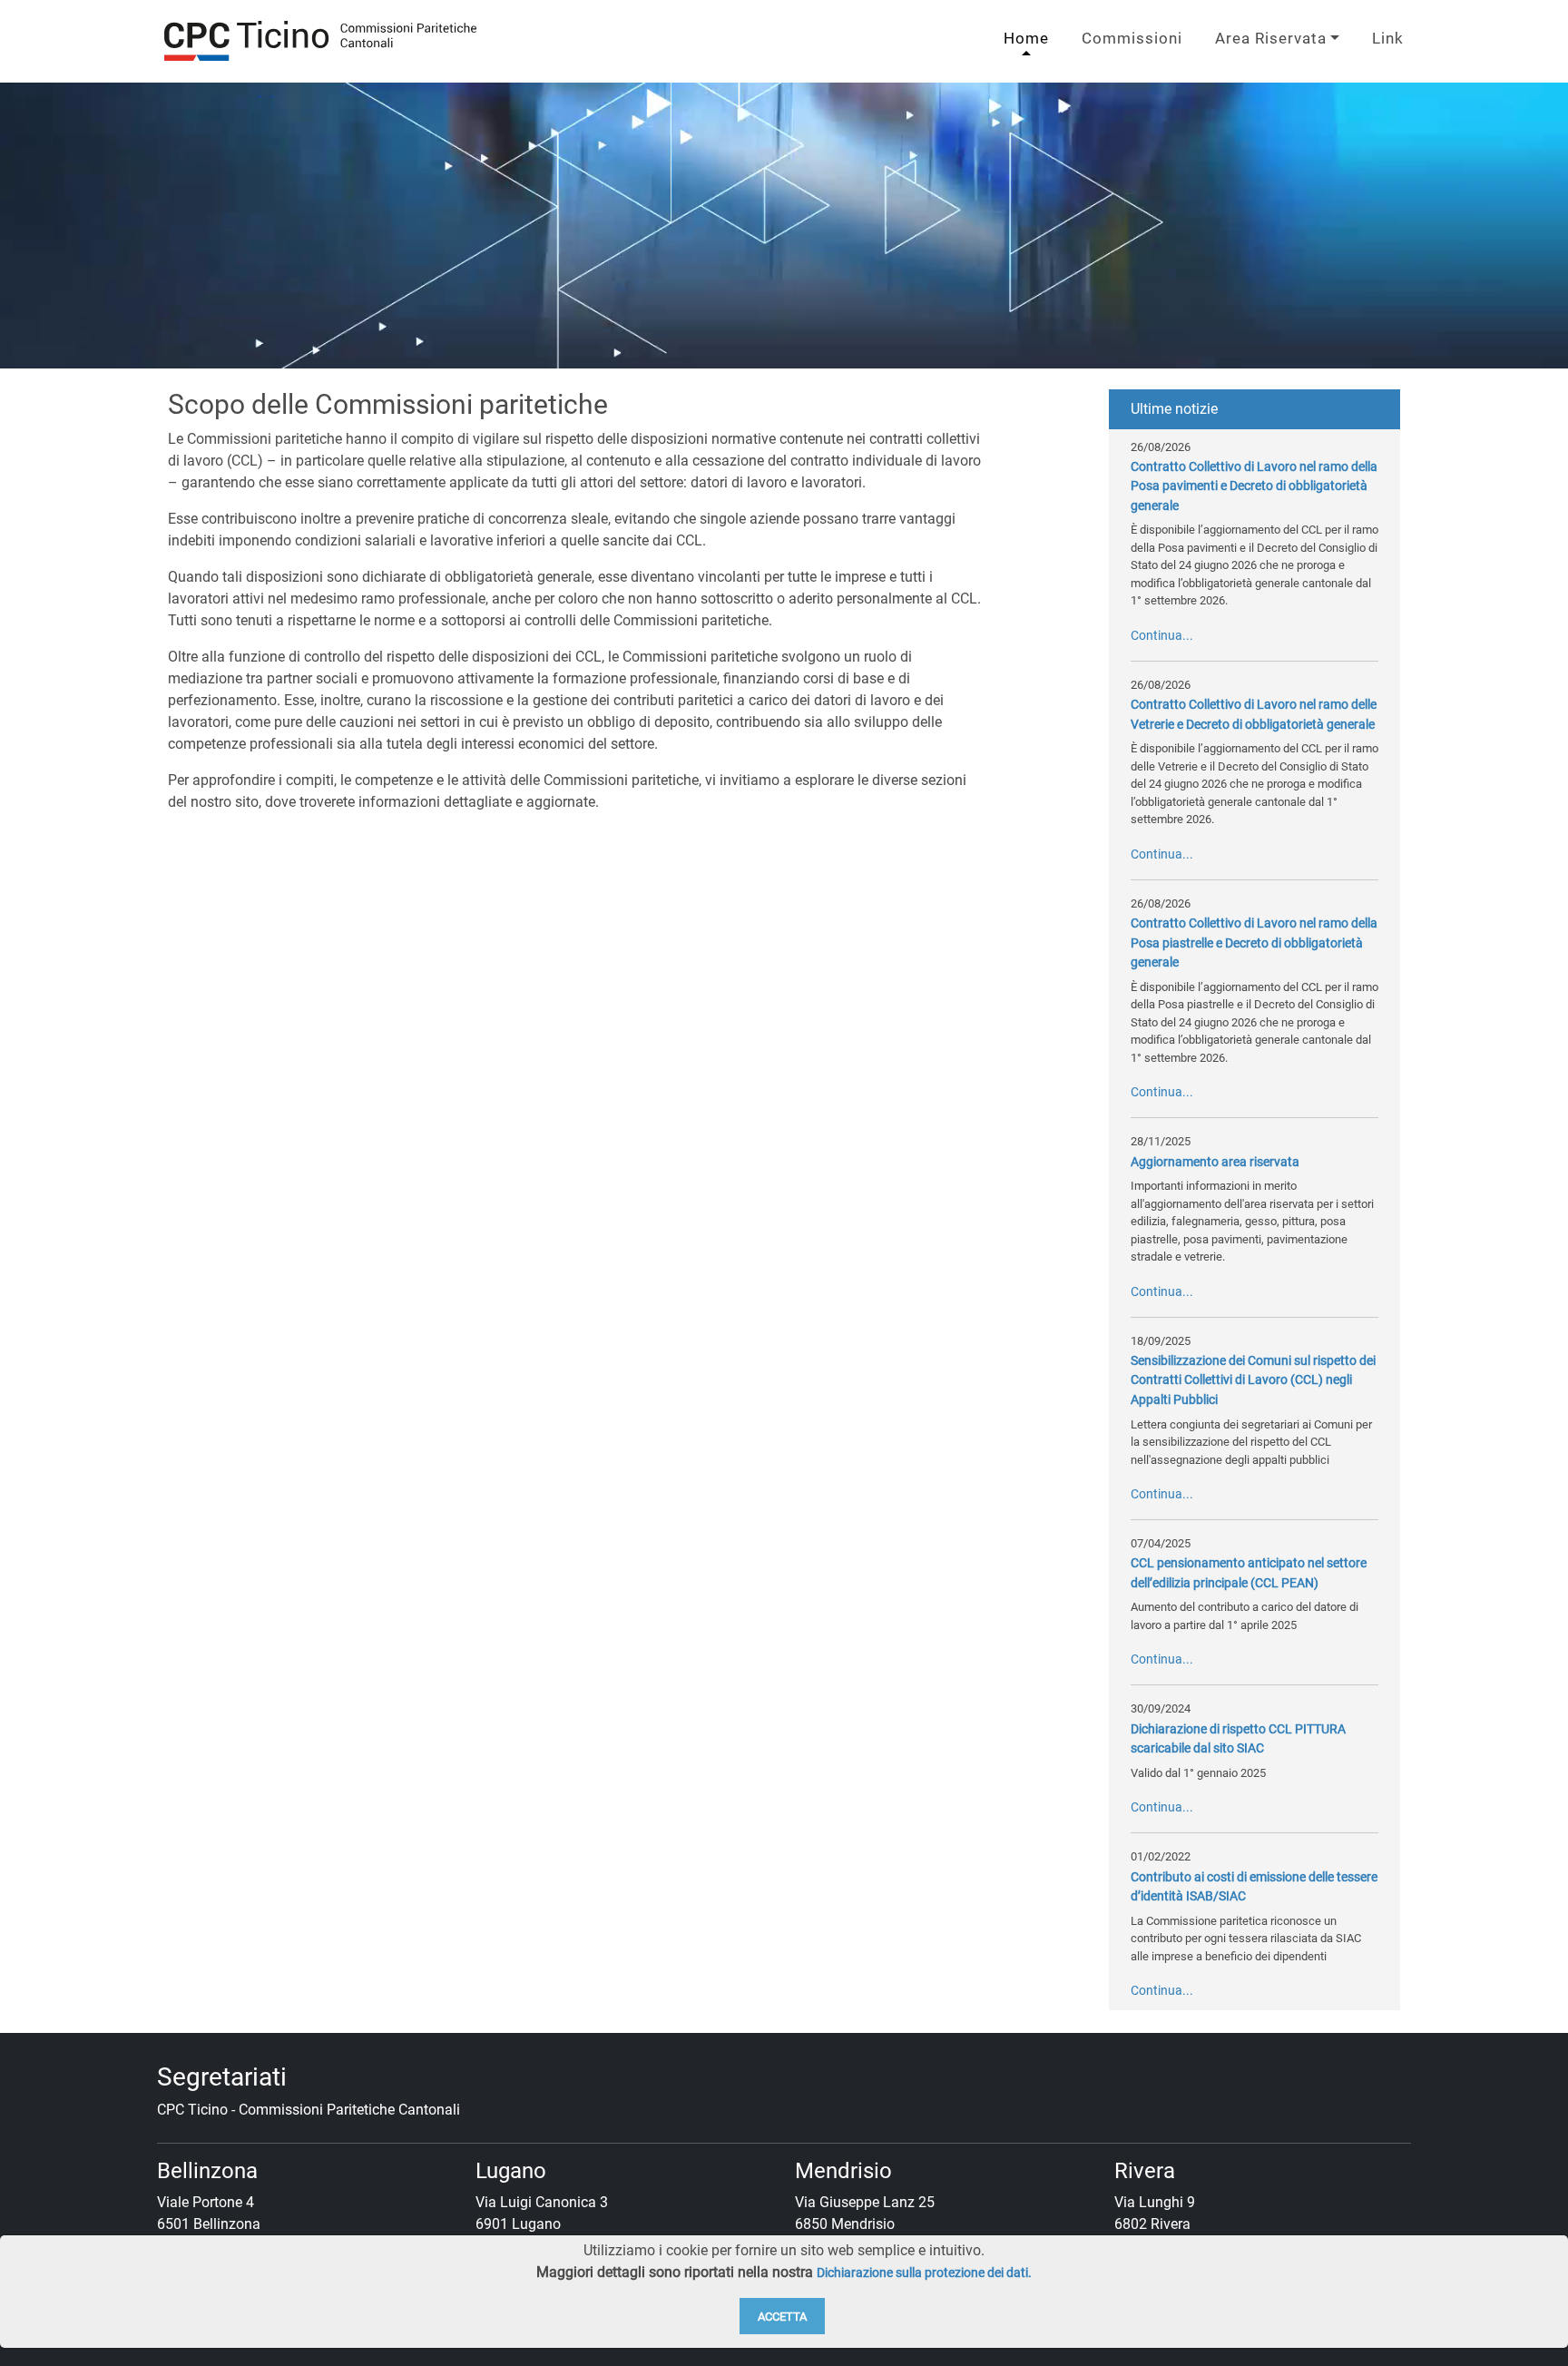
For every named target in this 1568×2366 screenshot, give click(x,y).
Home (1026, 38)
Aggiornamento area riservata (1215, 1162)
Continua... (1162, 636)
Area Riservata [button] (1271, 38)
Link (1388, 38)
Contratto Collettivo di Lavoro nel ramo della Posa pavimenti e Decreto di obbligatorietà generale (1254, 486)
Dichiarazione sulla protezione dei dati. (924, 2273)
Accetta (782, 2317)
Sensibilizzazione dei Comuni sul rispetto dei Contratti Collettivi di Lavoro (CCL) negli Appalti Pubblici (1253, 1380)
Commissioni (1132, 38)
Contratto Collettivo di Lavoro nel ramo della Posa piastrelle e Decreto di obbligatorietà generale (1254, 943)
